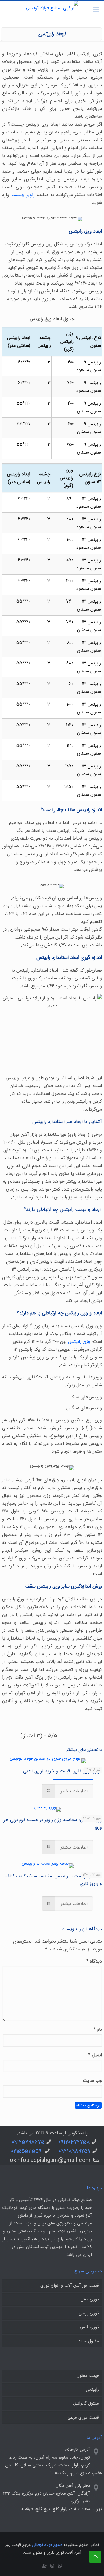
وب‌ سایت (92, 2080)
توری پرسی (89, 2313)
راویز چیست (23, 195)
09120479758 (74, 2142)
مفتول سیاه (89, 2341)
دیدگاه (94, 1961)
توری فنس (89, 2327)
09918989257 (75, 2151)
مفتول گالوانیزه (86, 2403)
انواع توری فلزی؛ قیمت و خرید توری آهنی (63, 1771)
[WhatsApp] (60, 2566)
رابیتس (92, 2390)
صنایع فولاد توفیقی (47, 2545)
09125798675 (28, 2142)
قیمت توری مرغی (83, 2417)
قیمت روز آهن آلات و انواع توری (70, 2285)
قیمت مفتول (88, 2376)
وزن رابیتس (79, 1342)
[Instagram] (52, 2566)
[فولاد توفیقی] (52, 11)
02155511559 (27, 2151)
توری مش (90, 2299)
